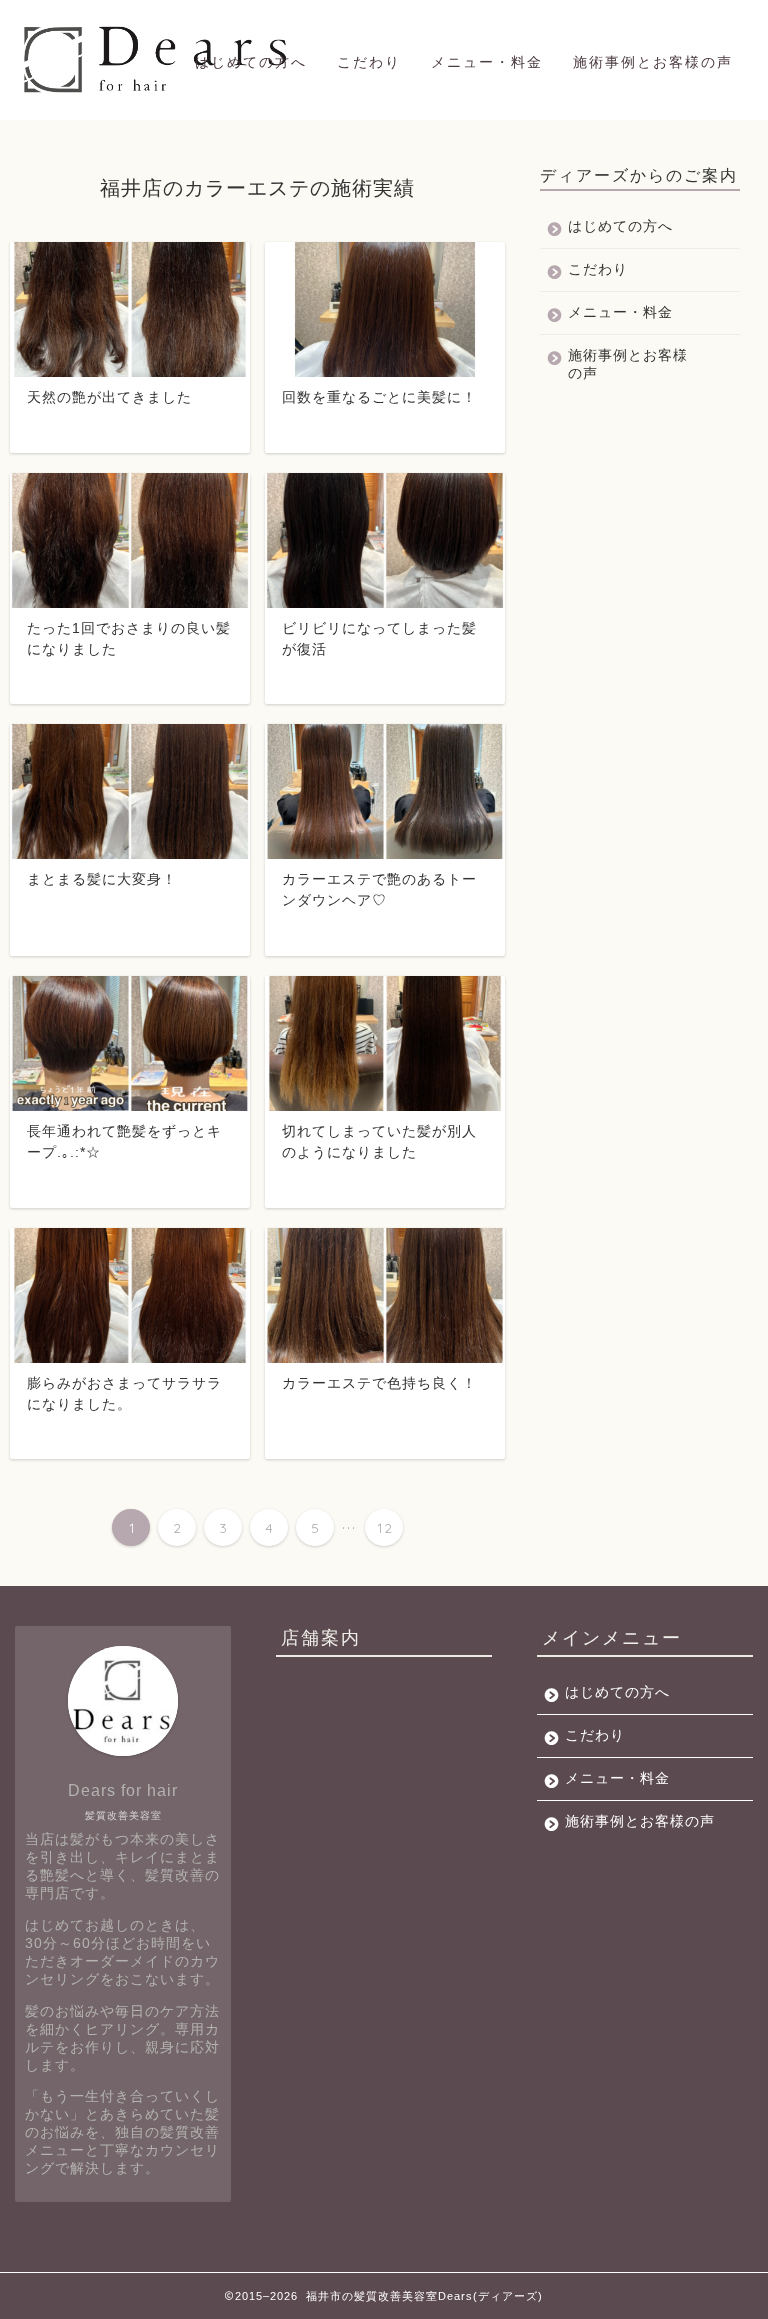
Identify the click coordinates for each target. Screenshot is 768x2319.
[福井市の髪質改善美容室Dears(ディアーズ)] (158, 92)
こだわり (369, 62)
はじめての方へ (251, 62)
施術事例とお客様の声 (653, 62)
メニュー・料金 (487, 62)
